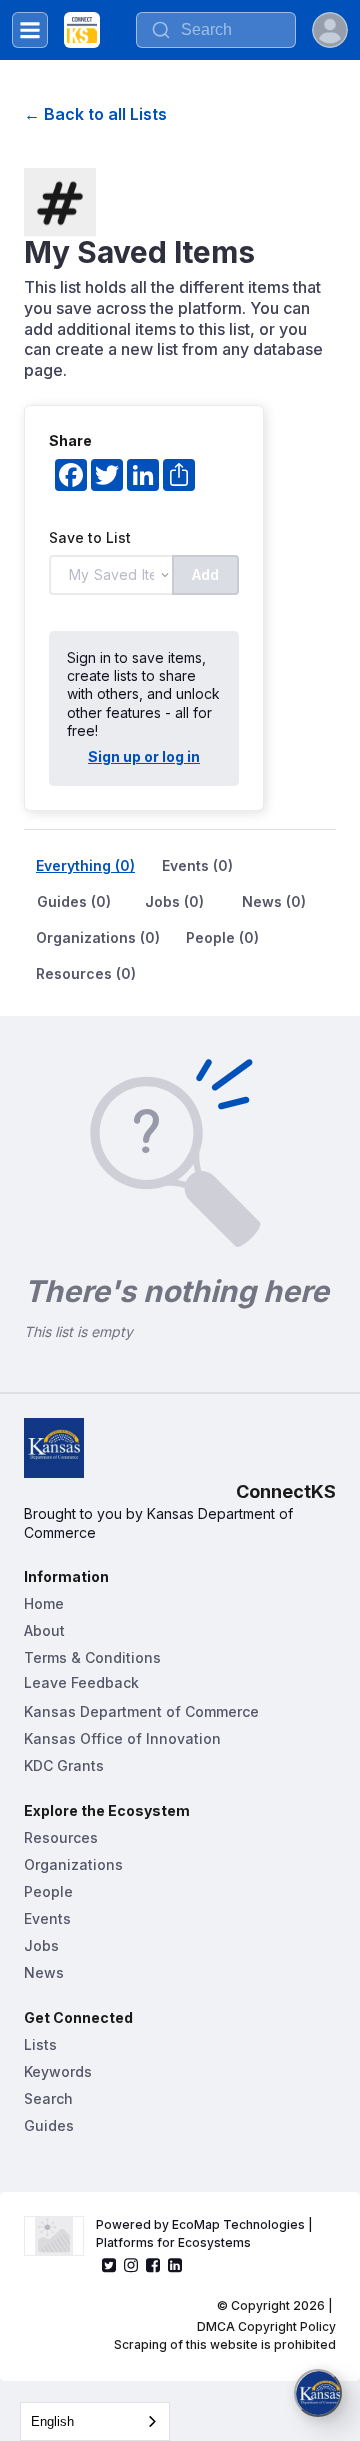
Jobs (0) (174, 901)
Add (205, 574)
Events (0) (197, 865)
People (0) (222, 937)
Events (47, 1918)
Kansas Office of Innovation (122, 1738)
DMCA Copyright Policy (266, 2326)
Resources (61, 1837)
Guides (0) (74, 901)
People (48, 1891)
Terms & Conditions (92, 1657)
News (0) (274, 901)
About (44, 1630)
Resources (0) (86, 973)
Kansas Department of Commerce (141, 1711)
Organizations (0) (98, 937)
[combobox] (95, 2421)
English (52, 2421)
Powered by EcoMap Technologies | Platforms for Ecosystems (206, 2233)
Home (44, 1603)
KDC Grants (64, 1765)
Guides (49, 2125)
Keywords (58, 2071)
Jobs (41, 1945)
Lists (40, 2044)
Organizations (73, 1864)
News (44, 1972)
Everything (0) (85, 865)
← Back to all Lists (95, 114)
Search (48, 2098)
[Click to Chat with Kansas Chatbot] (318, 2393)
